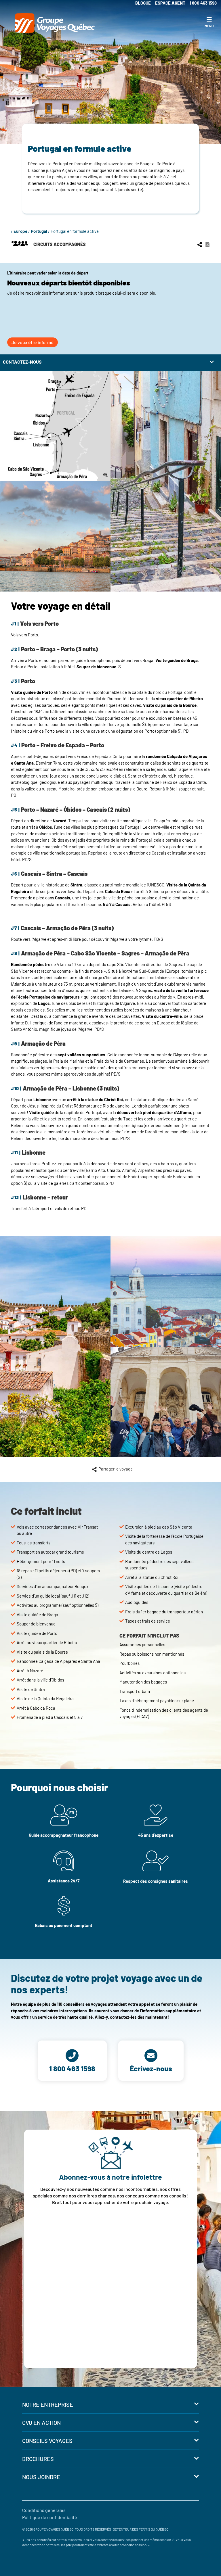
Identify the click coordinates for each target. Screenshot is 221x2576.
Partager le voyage (116, 1469)
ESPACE (170, 3)
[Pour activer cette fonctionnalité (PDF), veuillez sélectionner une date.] (207, 244)
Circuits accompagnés (59, 244)
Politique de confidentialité (50, 2517)
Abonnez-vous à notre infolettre (110, 2177)
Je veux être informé (33, 342)
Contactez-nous (22, 362)
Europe (20, 231)
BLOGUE (143, 3)
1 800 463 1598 (203, 3)
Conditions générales (44, 2510)
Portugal (39, 231)
